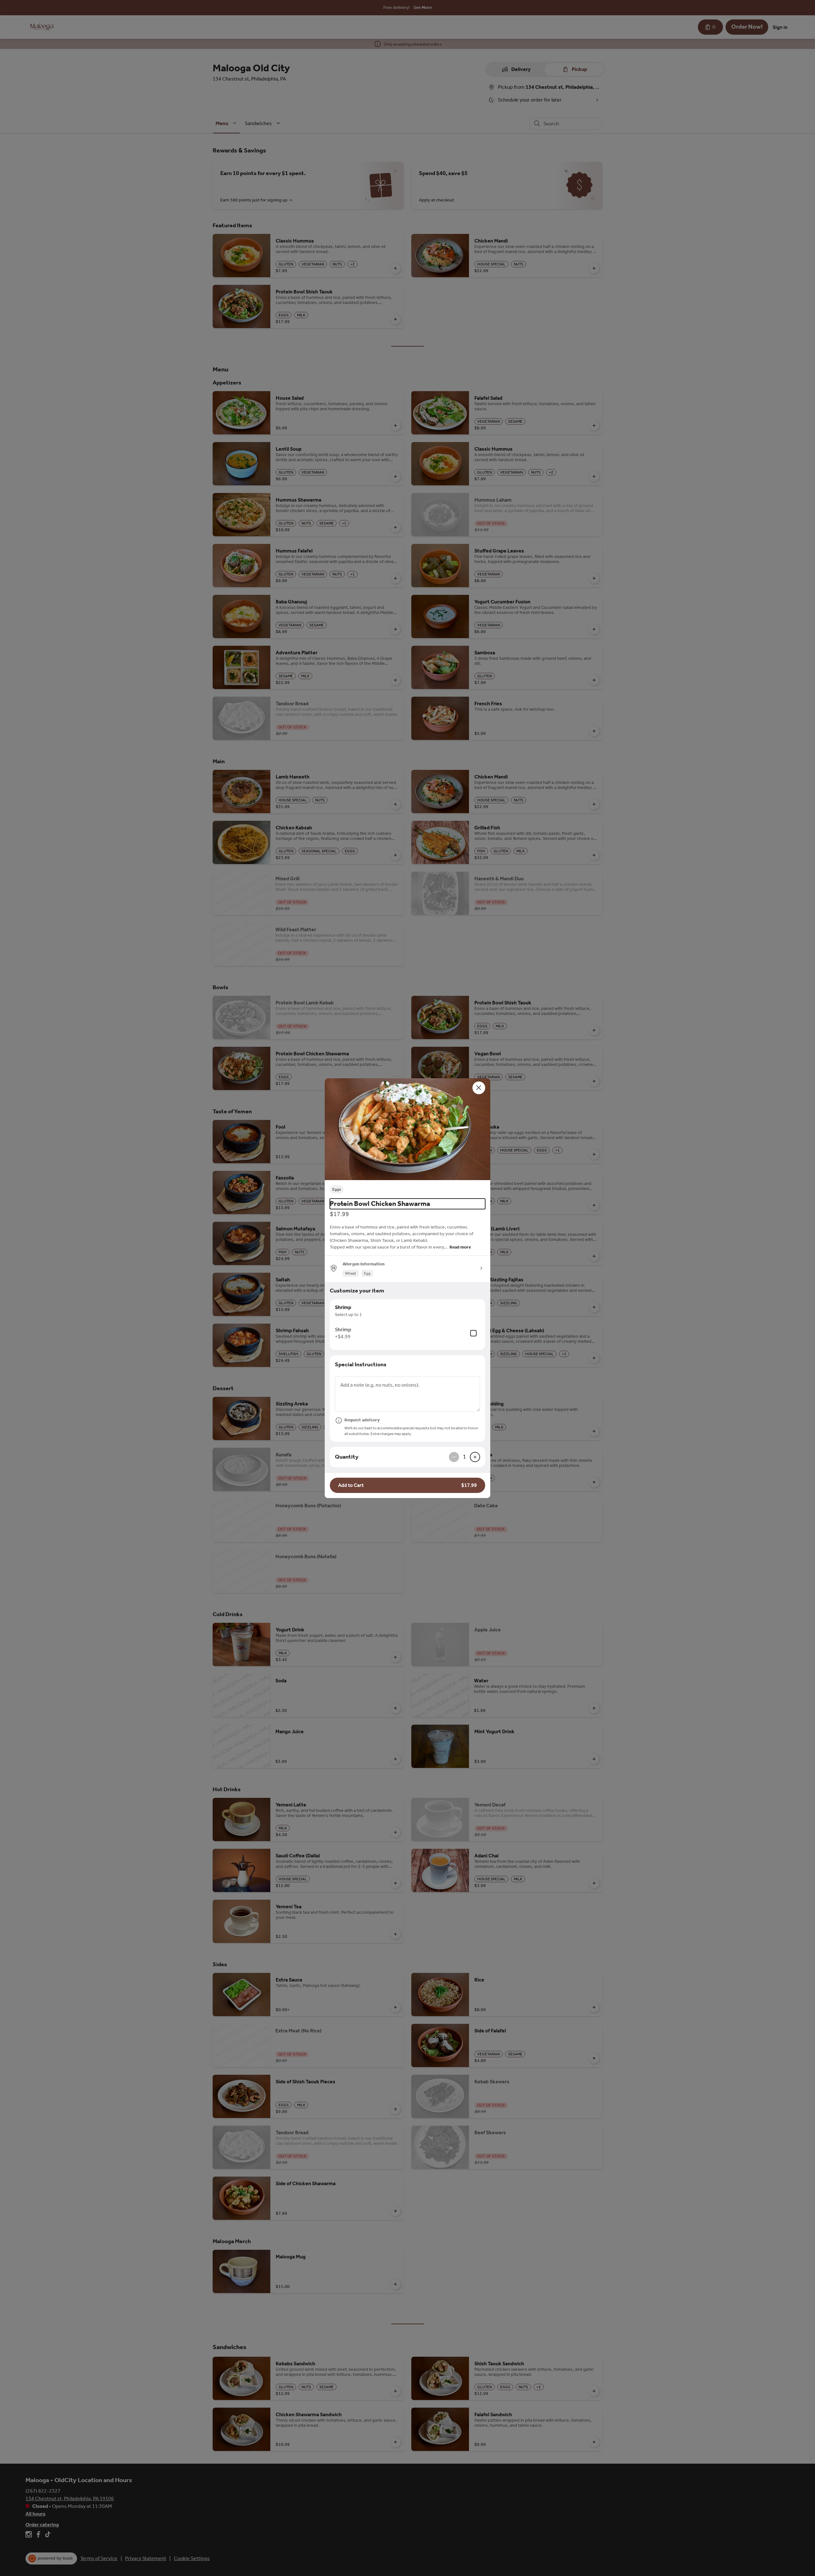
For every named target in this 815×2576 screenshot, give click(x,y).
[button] (407, 1129)
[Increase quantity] (475, 1457)
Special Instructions (361, 1364)
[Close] (479, 1088)
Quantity (347, 1457)
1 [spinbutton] (464, 1457)
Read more (460, 1247)
